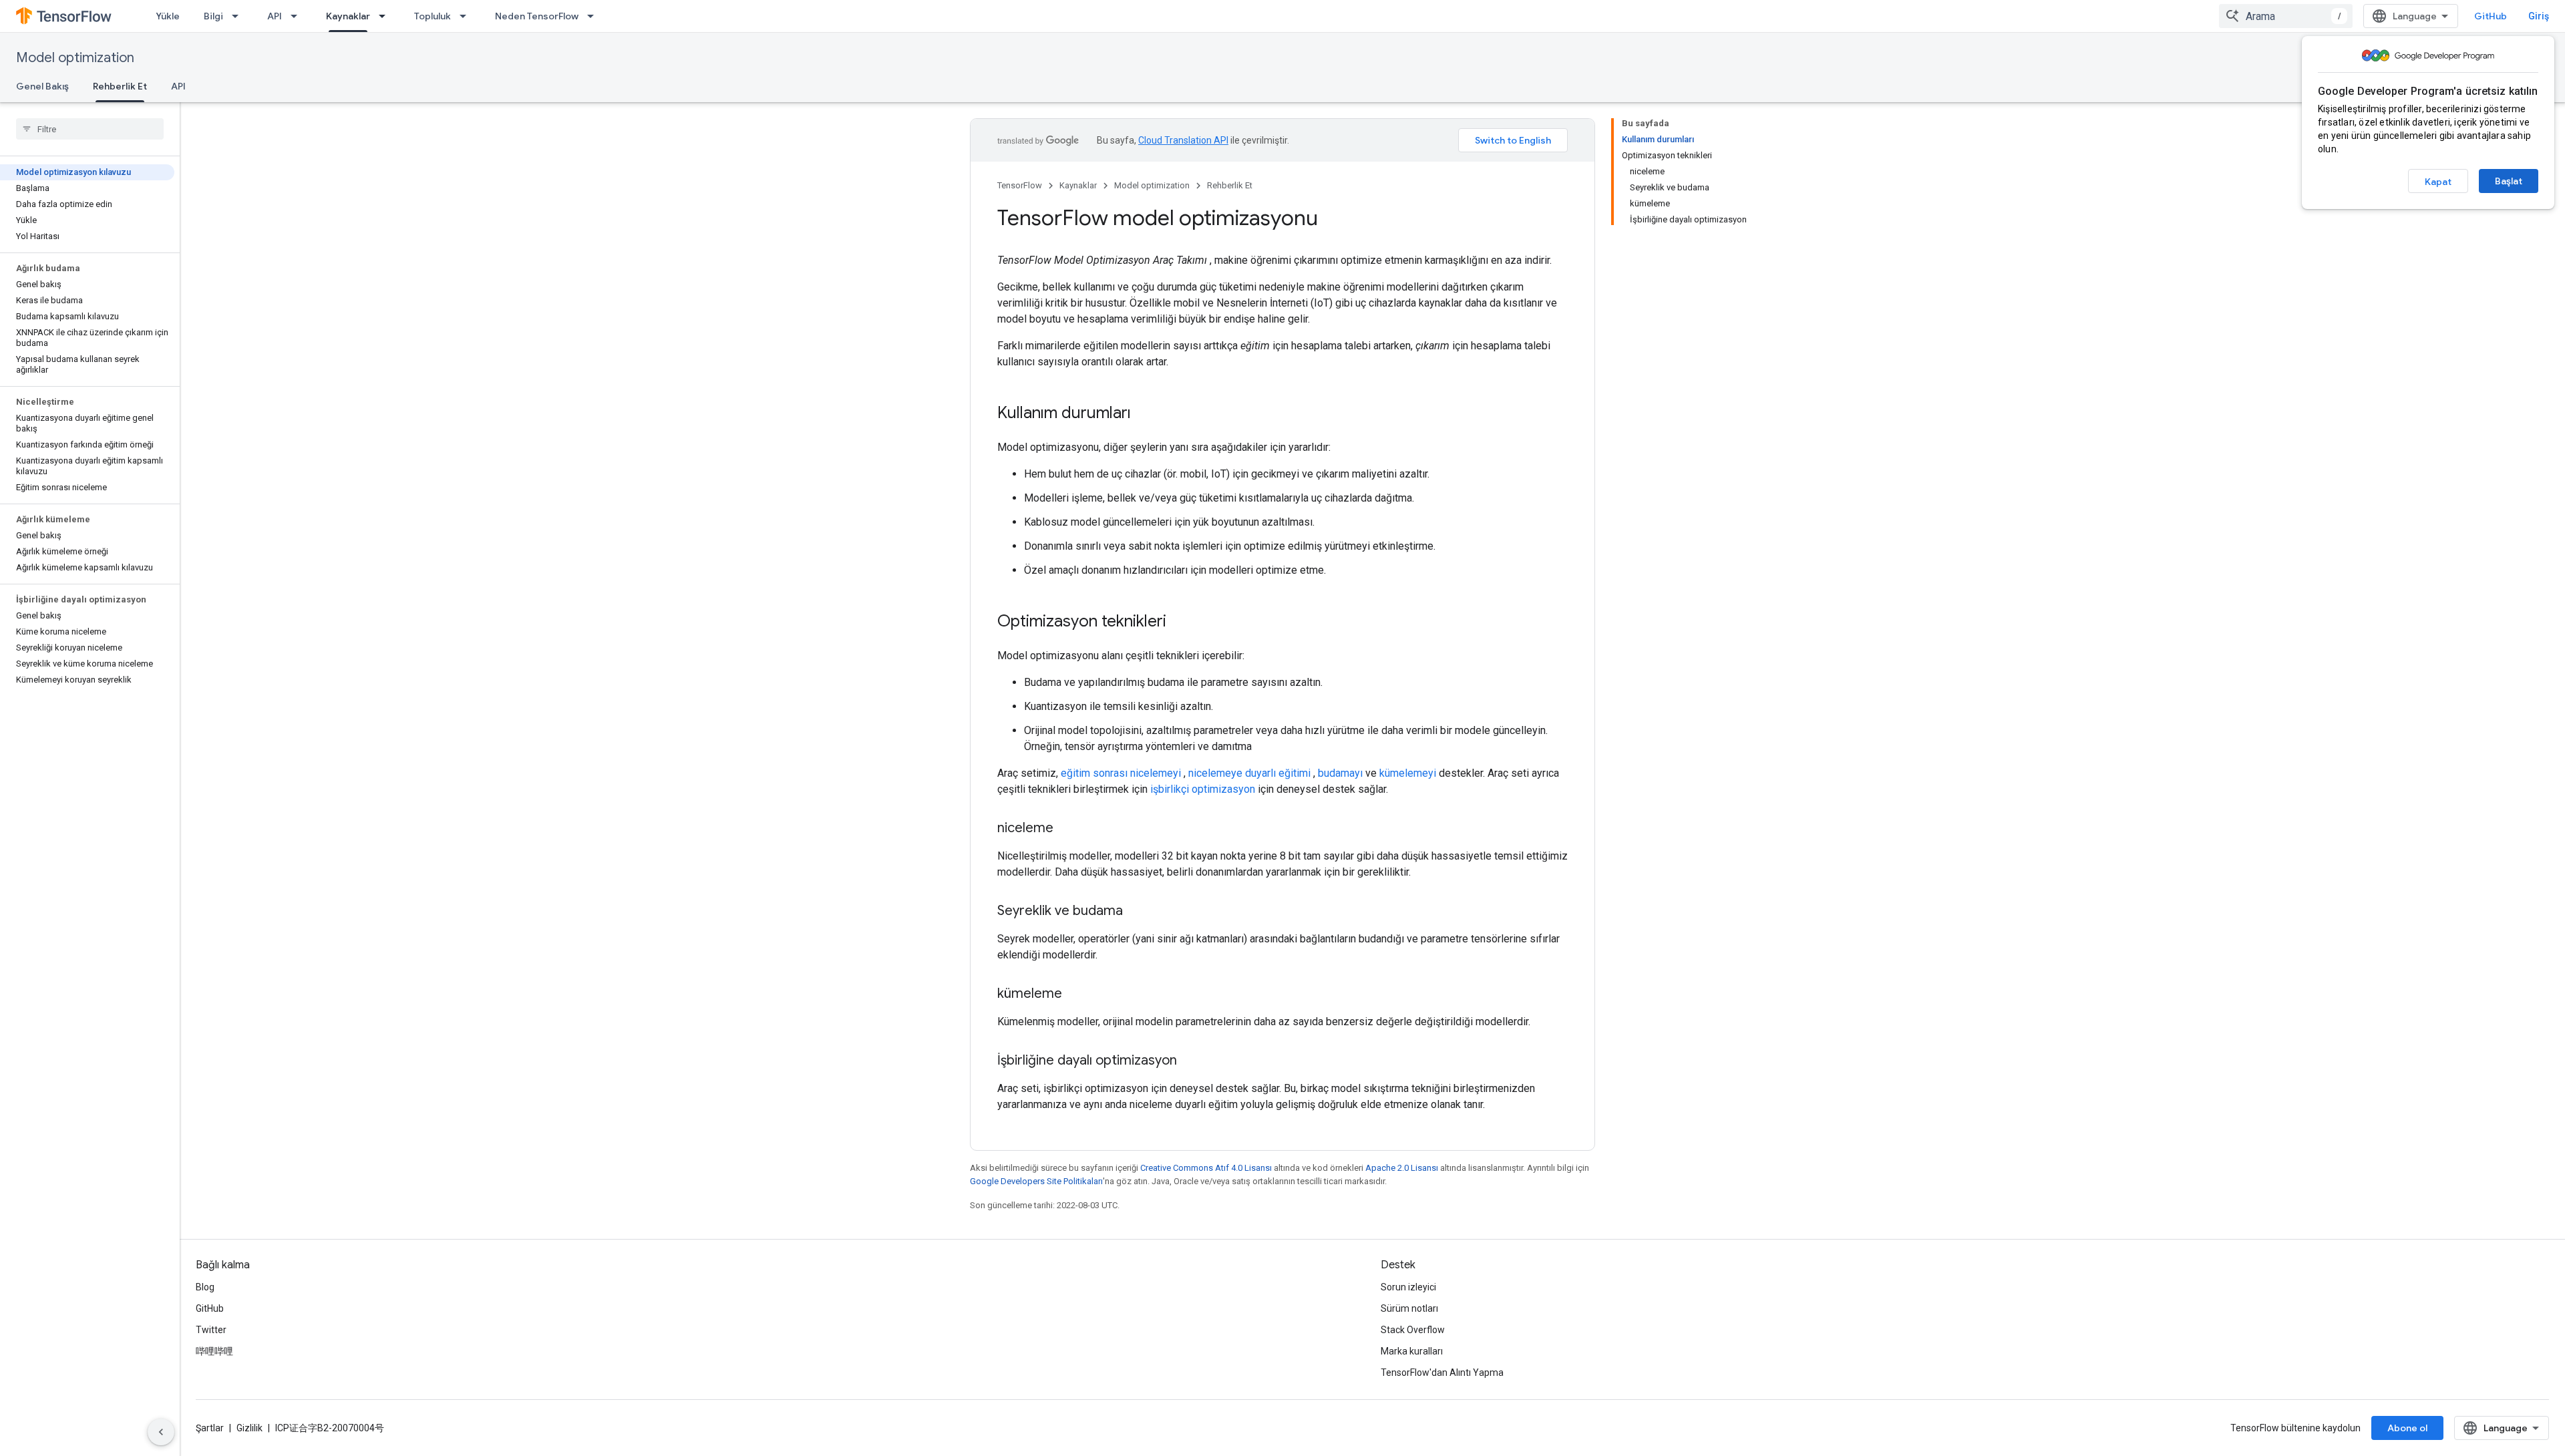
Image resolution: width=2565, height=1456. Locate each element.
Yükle (168, 16)
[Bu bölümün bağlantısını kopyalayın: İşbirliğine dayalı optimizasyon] (1190, 1061)
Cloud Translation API (1183, 140)
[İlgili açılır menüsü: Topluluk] (467, 16)
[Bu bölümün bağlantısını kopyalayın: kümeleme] (1075, 994)
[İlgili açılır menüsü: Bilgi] (239, 16)
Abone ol (2407, 1428)
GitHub (2491, 16)
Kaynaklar (348, 16)
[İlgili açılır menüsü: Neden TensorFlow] (594, 16)
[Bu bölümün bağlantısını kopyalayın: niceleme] (1067, 829)
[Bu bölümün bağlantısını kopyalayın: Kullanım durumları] (1144, 414)
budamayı (1340, 773)
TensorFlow (1020, 185)
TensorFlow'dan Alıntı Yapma (1442, 1373)
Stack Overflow (1413, 1330)
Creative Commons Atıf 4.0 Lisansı (1206, 1168)
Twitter (211, 1330)
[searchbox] (90, 129)
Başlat (2509, 181)
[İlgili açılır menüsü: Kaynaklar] (386, 16)
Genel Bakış (42, 86)
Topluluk (433, 16)
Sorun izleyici (1408, 1287)
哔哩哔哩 (214, 1351)
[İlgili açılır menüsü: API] (298, 16)
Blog (205, 1287)
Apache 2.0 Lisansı (1402, 1168)
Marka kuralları (1412, 1351)
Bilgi (213, 16)
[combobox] (2286, 16)
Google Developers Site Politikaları (1036, 1181)
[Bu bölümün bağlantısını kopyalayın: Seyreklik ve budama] (1136, 912)
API (275, 16)
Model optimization (75, 58)
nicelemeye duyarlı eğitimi (1249, 773)
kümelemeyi (1408, 773)
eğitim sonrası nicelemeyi (1121, 773)
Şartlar (210, 1428)
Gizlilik (249, 1428)
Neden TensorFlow (537, 16)
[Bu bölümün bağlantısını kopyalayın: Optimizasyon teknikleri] (1180, 622)
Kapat (2438, 182)
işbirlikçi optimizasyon (1203, 789)
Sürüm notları (1409, 1308)
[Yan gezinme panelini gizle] (161, 1432)
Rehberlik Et (120, 86)
